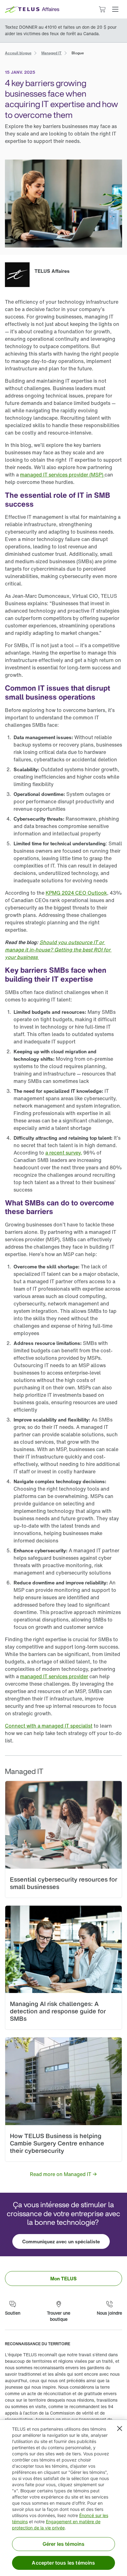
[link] (18, 52)
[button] (115, 9)
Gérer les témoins (64, 2544)
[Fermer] (120, 2428)
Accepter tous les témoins (63, 2563)
